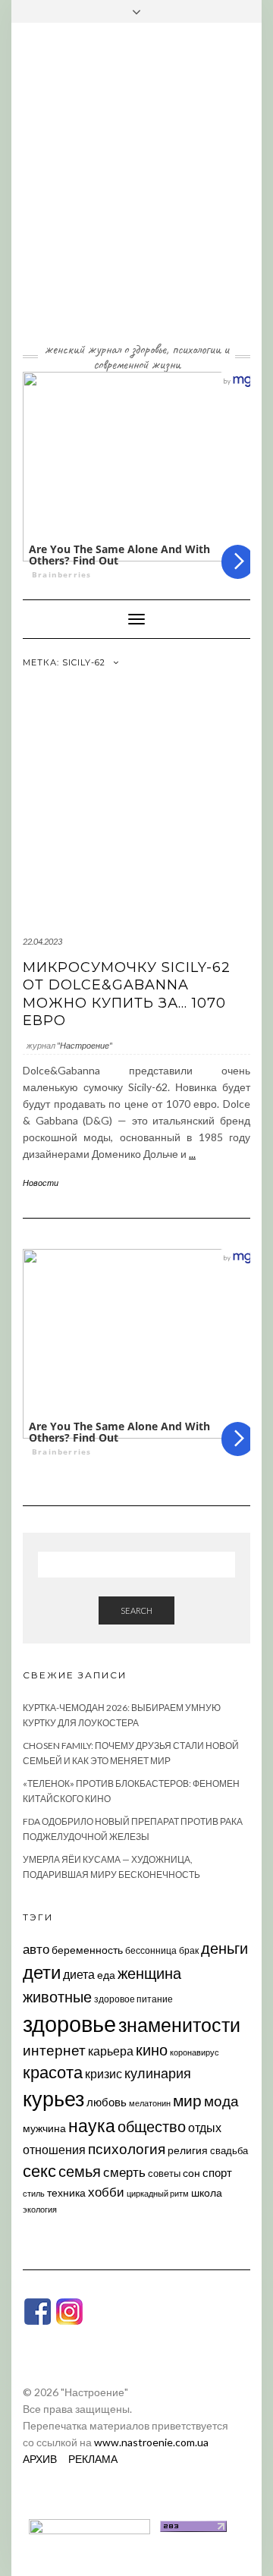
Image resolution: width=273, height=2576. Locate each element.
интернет (54, 2050)
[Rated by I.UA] (89, 2525)
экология (40, 2209)
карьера (111, 2051)
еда (106, 1975)
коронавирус (195, 2052)
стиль (34, 2193)
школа (207, 2192)
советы (164, 2173)
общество (152, 2126)
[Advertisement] (136, 193)
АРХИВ (40, 2459)
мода (221, 2101)
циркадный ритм (158, 2193)
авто (36, 1949)
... (192, 1154)
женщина (149, 1973)
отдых (205, 2127)
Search (136, 1610)
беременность (87, 1950)
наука (92, 2125)
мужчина (44, 2128)
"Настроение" (85, 1045)
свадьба (229, 2150)
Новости (41, 1183)
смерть (124, 2172)
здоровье (69, 2023)
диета (79, 1974)
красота (53, 2072)
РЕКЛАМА (93, 2459)
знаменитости (179, 2025)
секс (39, 2171)
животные (57, 1996)
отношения (54, 2149)
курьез (53, 2098)
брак (189, 1950)
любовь (107, 2102)
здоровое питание (133, 1999)
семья (80, 2171)
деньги (224, 1948)
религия (188, 2150)
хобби (106, 2192)
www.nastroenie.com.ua (151, 2442)
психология (127, 2148)
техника (66, 2192)
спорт (217, 2172)
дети (42, 1972)
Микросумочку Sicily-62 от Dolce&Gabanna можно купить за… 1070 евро (127, 994)
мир (187, 2100)
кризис (104, 2073)
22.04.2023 (42, 941)
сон (191, 2173)
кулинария (158, 2073)
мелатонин (150, 2103)
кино (152, 2050)
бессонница (151, 1950)
